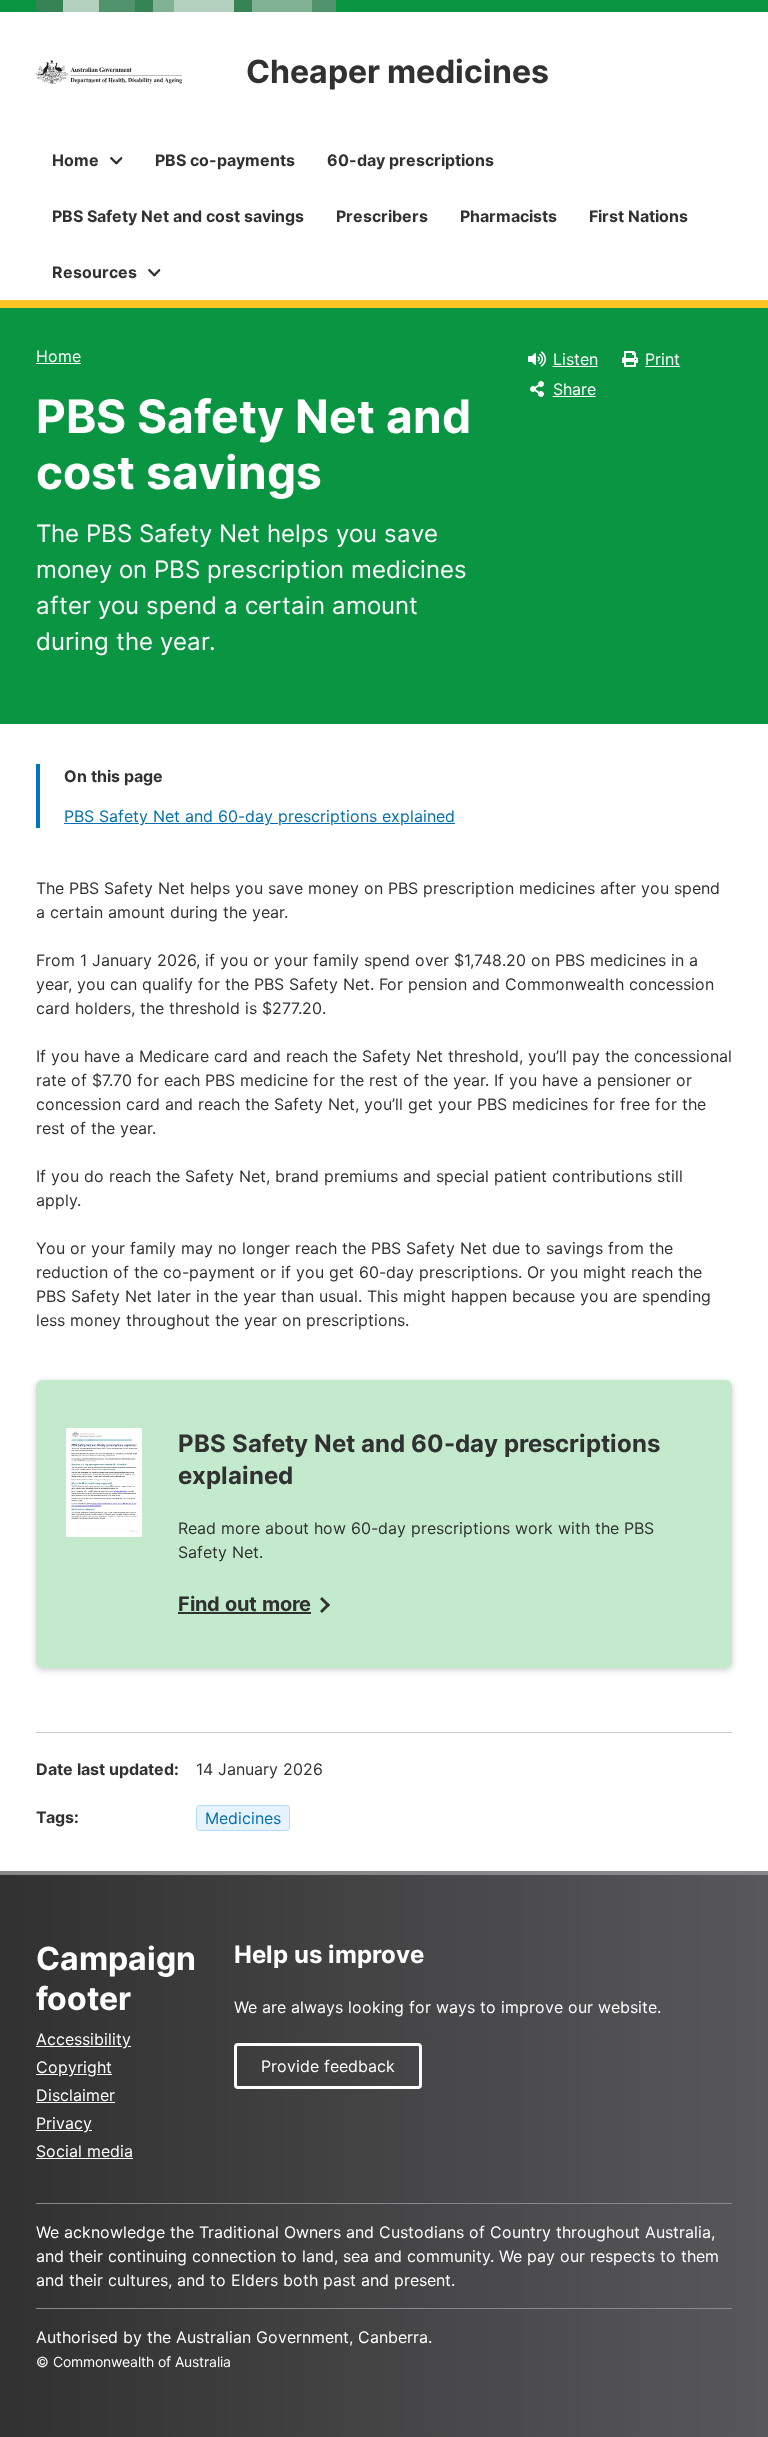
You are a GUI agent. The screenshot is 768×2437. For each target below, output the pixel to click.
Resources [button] (94, 272)
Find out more (244, 1604)
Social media (84, 2151)
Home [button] (75, 160)
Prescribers (382, 216)
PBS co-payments (225, 160)
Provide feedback (328, 2066)
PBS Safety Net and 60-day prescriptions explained (259, 816)
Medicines (243, 1818)
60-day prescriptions (410, 160)
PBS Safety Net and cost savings (178, 216)
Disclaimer (75, 2095)
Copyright (74, 2067)
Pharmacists (508, 216)
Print (662, 359)
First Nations (638, 216)
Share (574, 389)
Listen (575, 359)
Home (58, 356)
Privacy (64, 2123)
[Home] (109, 71)
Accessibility (83, 2039)
